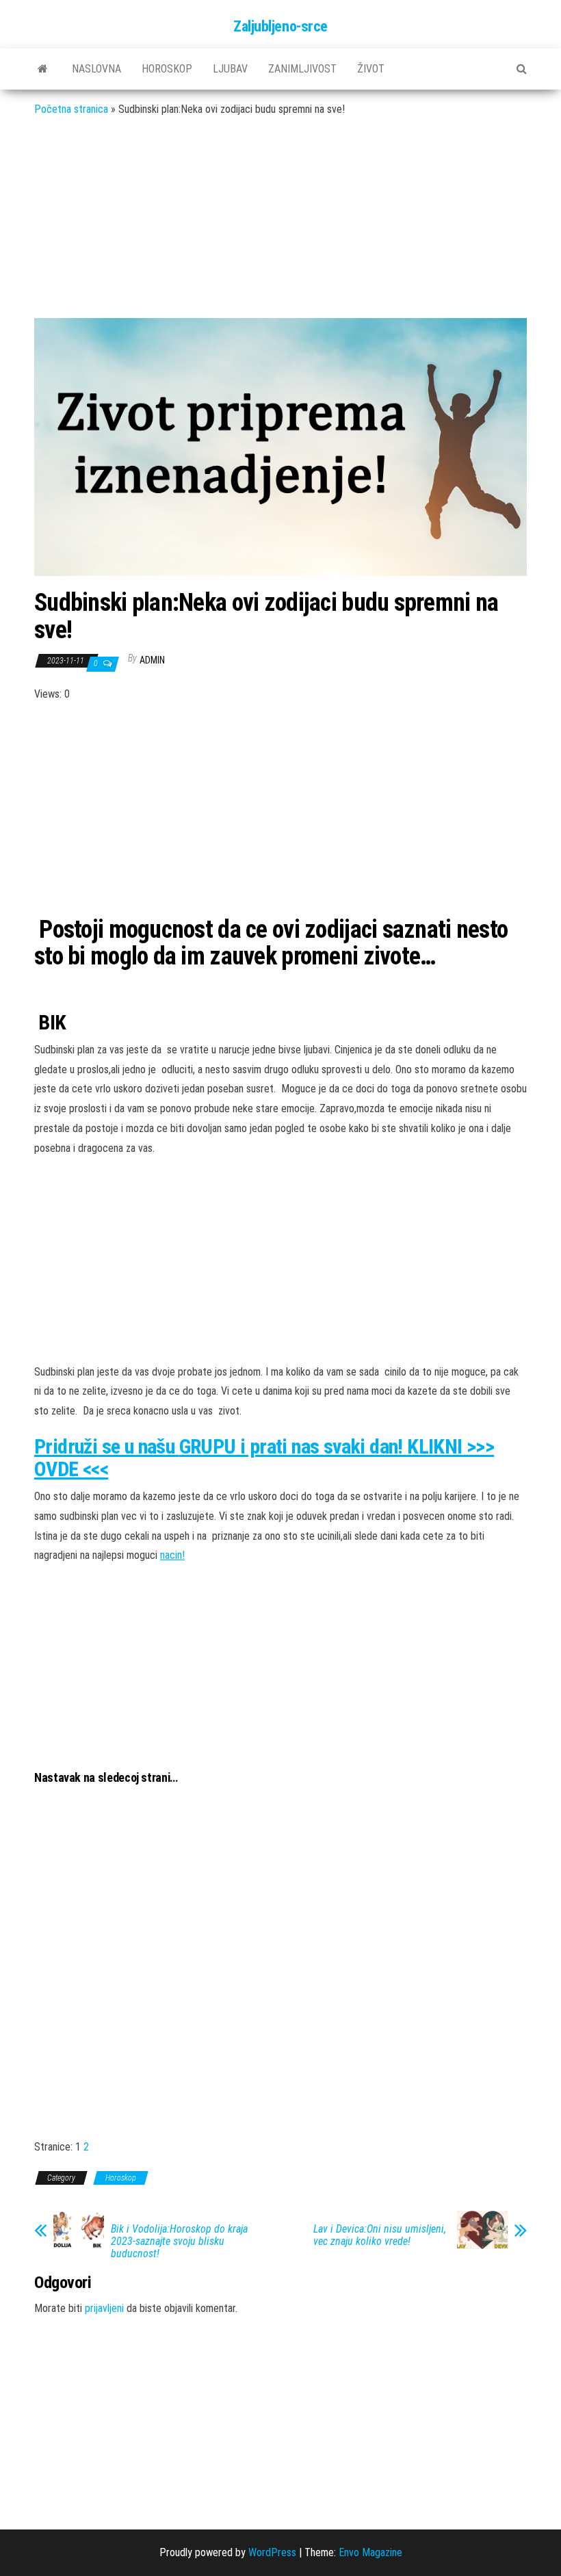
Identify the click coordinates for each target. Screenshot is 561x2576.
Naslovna (96, 69)
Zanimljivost (302, 69)
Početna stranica (71, 109)
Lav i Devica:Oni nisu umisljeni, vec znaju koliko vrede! (380, 2235)
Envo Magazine (370, 2552)
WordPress (272, 2552)
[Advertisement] (280, 228)
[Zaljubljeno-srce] (43, 69)
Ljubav (230, 69)
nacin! (172, 1555)
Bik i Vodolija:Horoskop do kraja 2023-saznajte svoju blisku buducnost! (179, 2242)
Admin (152, 660)
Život (371, 69)
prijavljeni (104, 2308)
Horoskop (167, 69)
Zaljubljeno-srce (280, 26)
